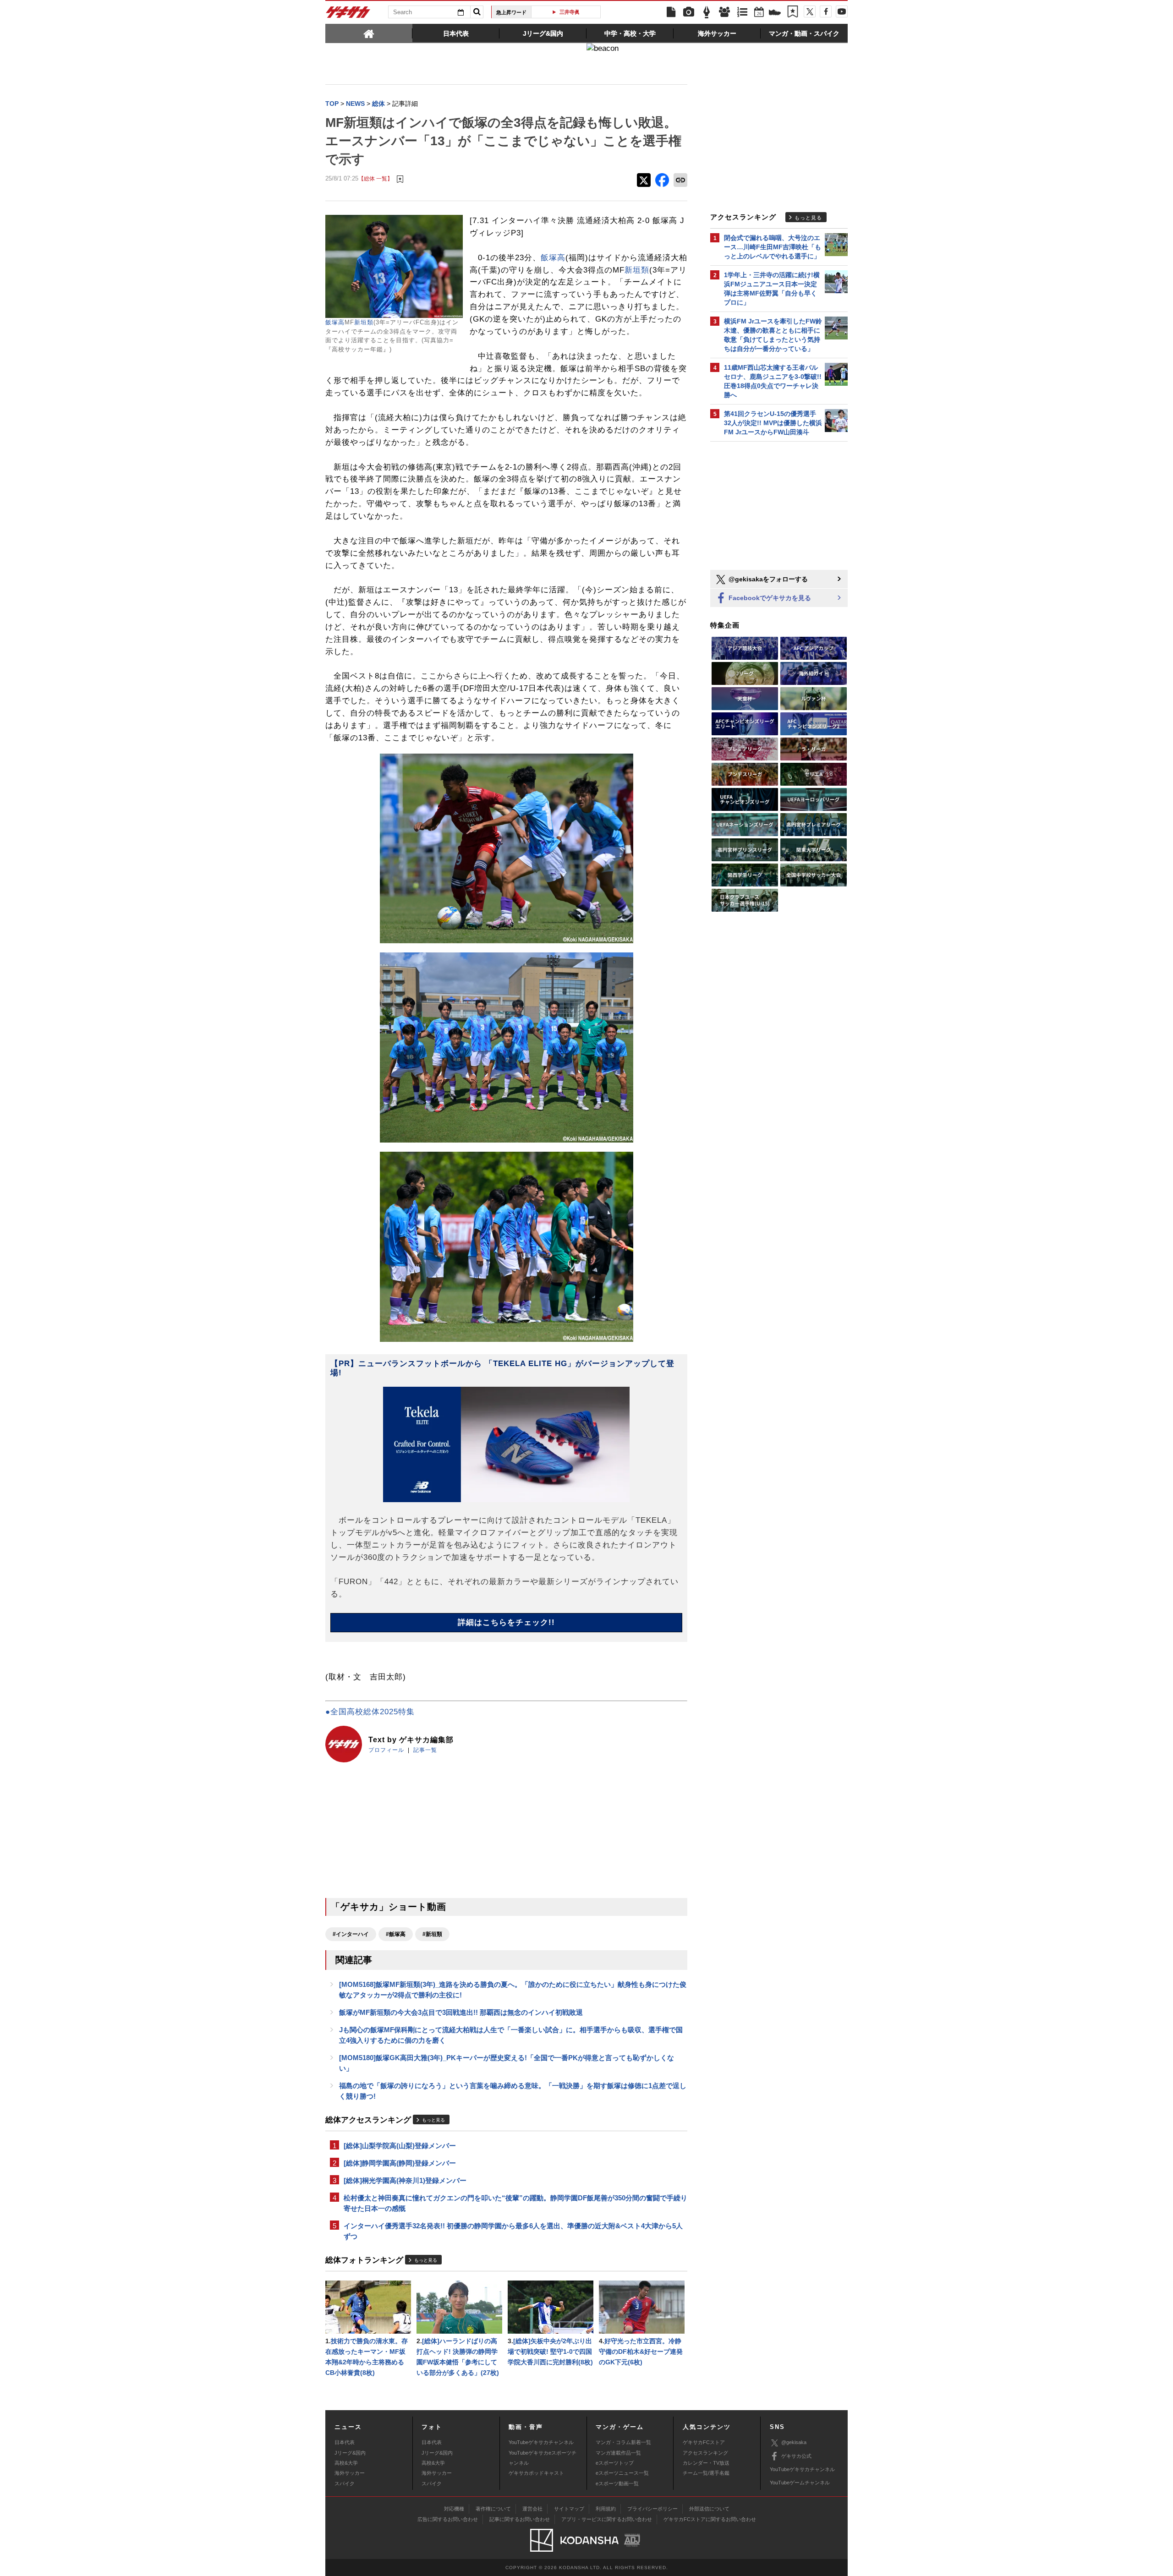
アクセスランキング (705, 2453)
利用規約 (606, 2509)
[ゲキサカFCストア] (775, 13)
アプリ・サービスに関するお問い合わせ (607, 2519)
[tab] (369, 33)
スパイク (345, 2483)
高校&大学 (346, 2463)
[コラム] (707, 12)
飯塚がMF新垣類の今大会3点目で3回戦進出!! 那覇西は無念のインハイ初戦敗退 (461, 2012)
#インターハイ (351, 1934)
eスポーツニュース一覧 (622, 2473)
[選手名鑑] (724, 12)
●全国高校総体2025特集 (370, 1712)
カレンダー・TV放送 (706, 2463)
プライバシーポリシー (652, 2509)
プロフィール (386, 1750)
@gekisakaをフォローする (767, 579)
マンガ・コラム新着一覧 (623, 2442)
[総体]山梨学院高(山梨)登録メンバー (400, 2146)
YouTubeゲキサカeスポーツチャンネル (543, 2458)
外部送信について (709, 2509)
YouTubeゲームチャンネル (800, 2483)
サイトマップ (569, 2509)
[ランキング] (742, 12)
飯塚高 (335, 322)
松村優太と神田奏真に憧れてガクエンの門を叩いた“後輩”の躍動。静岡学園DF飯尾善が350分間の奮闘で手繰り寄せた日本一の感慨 (515, 2203)
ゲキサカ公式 (796, 2456)
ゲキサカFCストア (704, 2442)
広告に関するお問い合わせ (448, 2519)
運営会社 (532, 2509)
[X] (810, 11)
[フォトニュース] (689, 12)
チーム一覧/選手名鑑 (706, 2473)
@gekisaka (794, 2442)
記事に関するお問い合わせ (520, 2519)
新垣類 (364, 322)
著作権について (493, 2509)
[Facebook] (826, 11)
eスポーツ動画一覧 (617, 2483)
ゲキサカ (348, 15)
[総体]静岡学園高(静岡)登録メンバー (400, 2163)
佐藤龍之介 (569, 12)
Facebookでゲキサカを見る (769, 598)
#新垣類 (432, 1934)
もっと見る (433, 2120)
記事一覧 (425, 1750)
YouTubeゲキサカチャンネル (541, 2442)
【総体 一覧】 (375, 178)
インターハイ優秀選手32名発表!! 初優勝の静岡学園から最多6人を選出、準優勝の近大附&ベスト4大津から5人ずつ (513, 2231)
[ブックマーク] (793, 12)
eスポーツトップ (615, 2463)
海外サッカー (350, 2473)
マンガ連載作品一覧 (618, 2453)
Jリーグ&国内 (350, 2453)
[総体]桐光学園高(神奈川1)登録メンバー (405, 2180)
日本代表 (345, 2442)
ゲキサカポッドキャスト (536, 2473)
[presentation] (369, 33)
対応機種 (454, 2509)
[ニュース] (671, 12)
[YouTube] (842, 11)
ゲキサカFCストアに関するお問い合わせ (710, 2519)
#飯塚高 (396, 1934)
